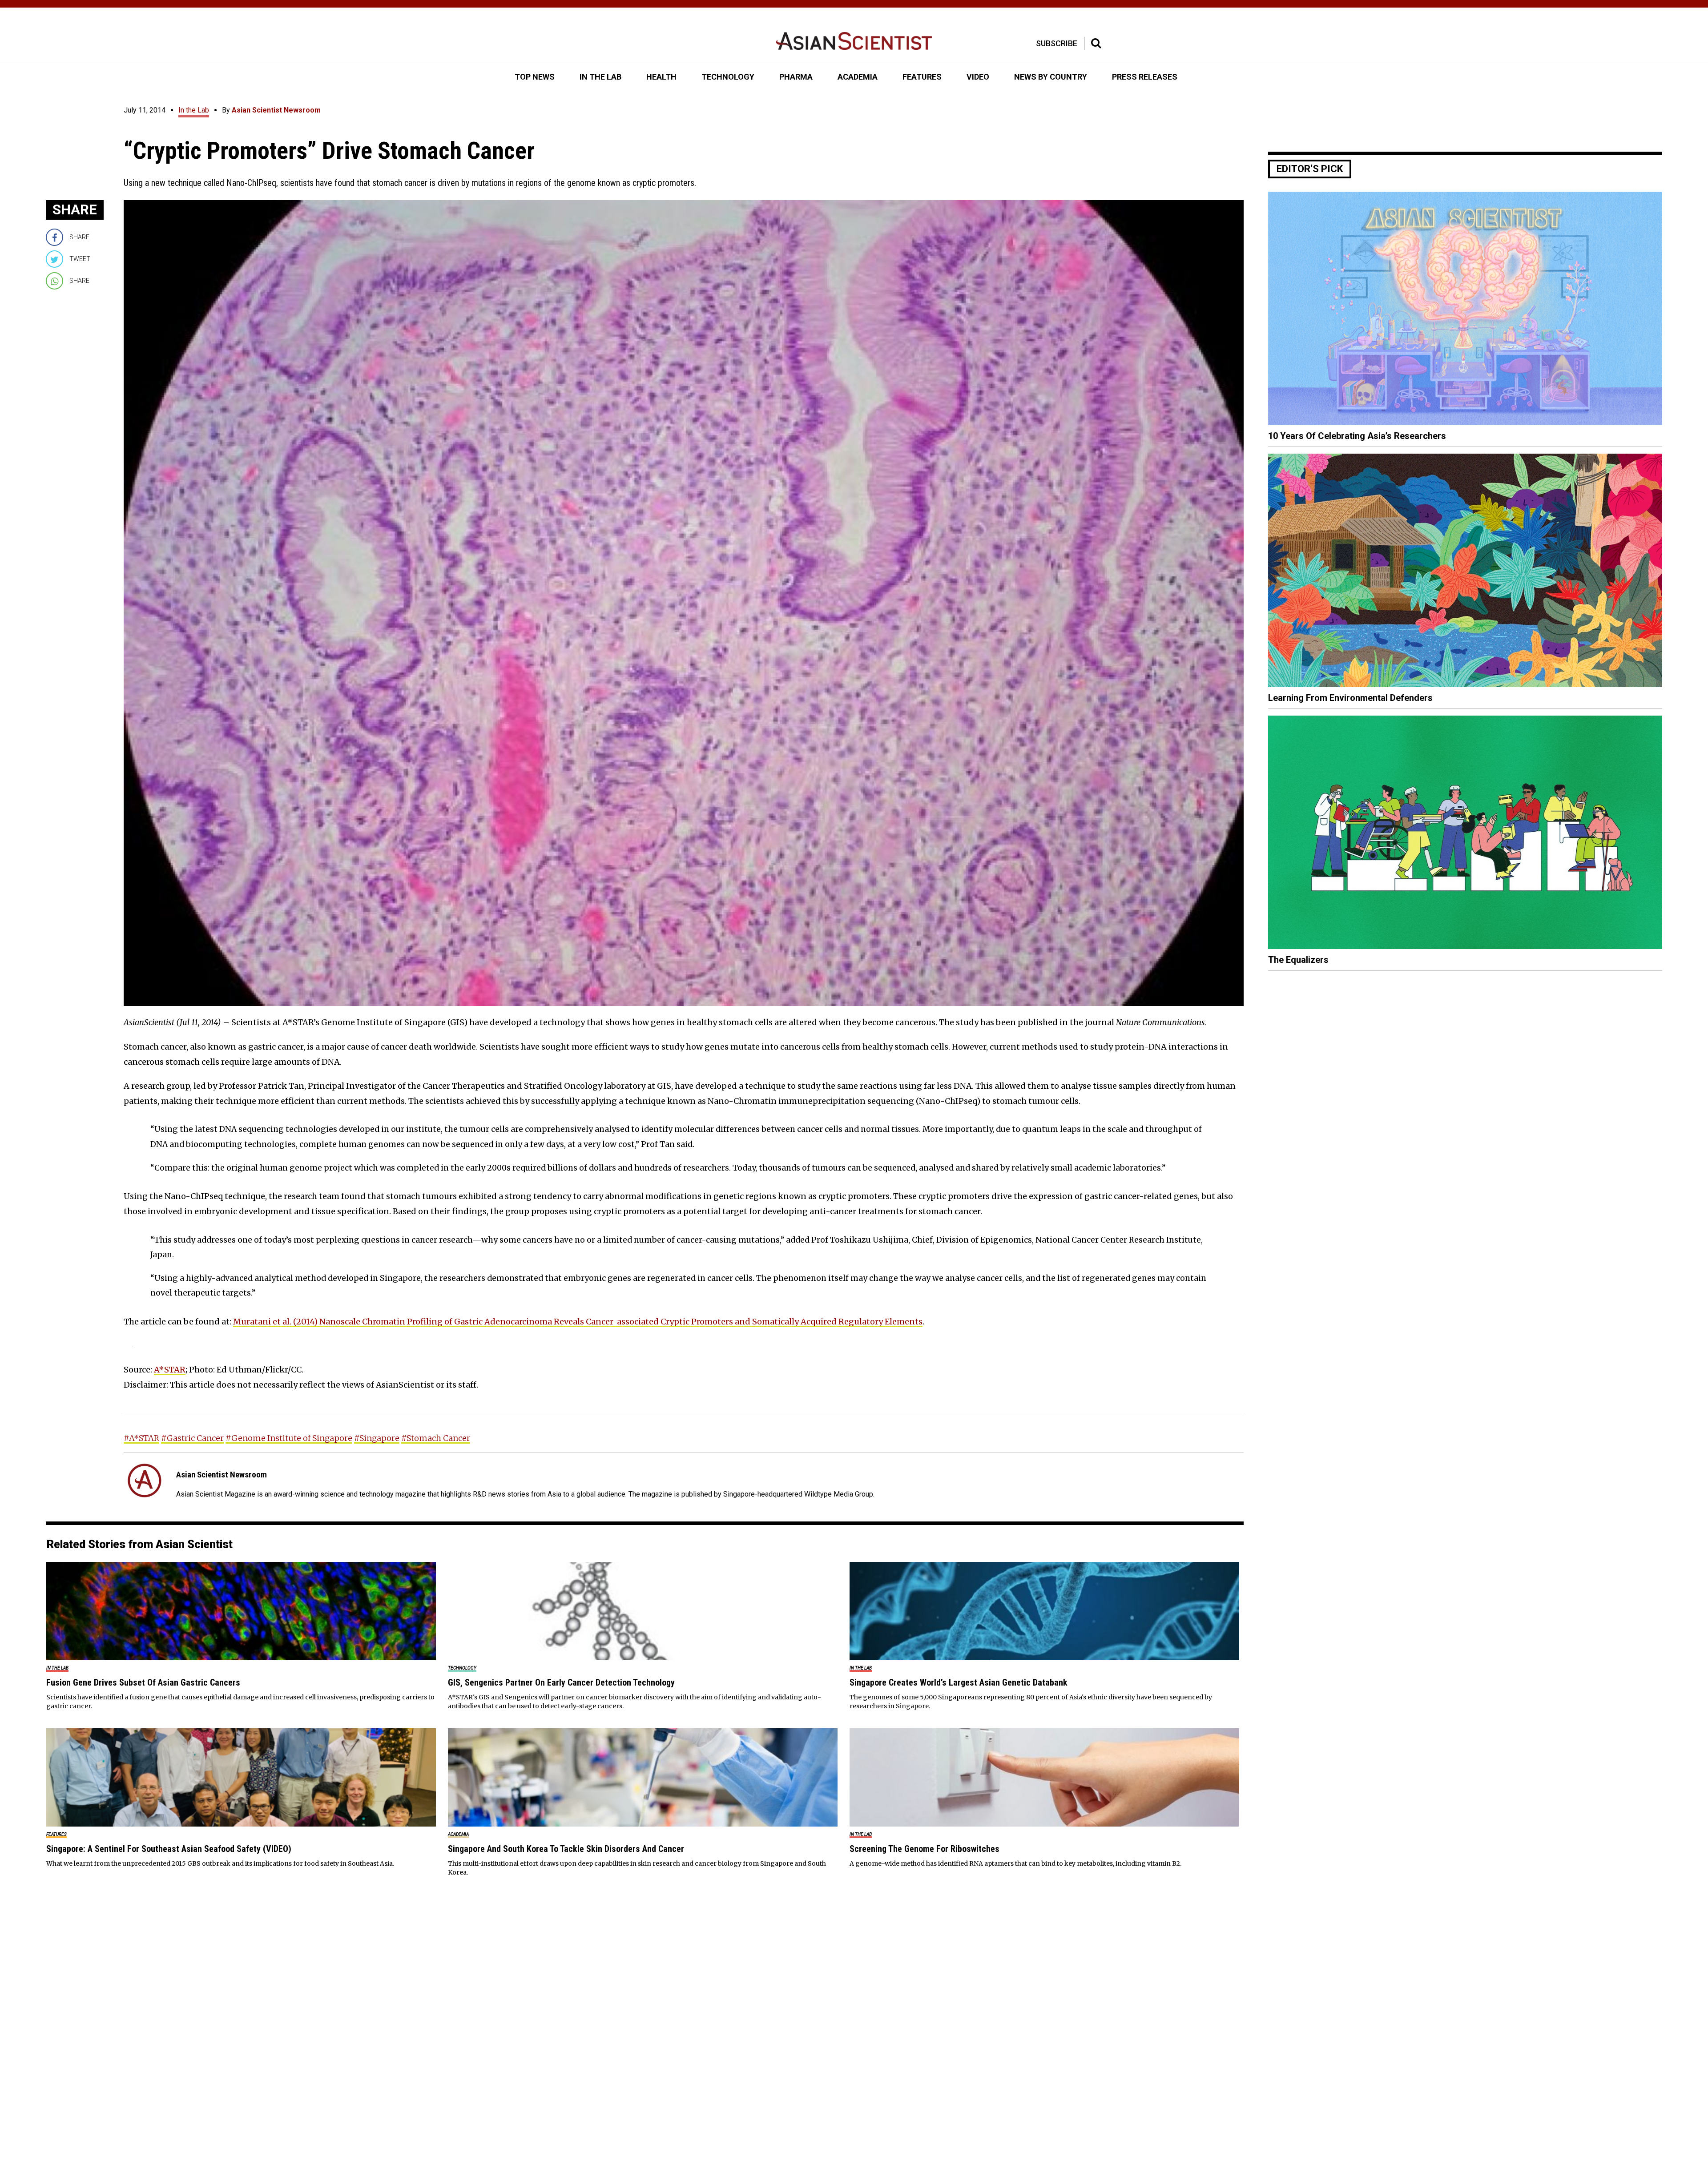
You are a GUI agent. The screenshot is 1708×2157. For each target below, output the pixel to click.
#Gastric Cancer (192, 1438)
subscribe (1057, 43)
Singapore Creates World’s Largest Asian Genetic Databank (959, 1682)
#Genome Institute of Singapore (289, 1438)
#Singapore (377, 1438)
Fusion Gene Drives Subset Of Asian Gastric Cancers (143, 1682)
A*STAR (170, 1370)
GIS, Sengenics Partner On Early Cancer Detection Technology (561, 1682)
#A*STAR (141, 1438)
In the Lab (194, 110)
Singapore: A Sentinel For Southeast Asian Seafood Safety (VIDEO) (169, 1849)
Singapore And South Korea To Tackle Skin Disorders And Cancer (566, 1849)
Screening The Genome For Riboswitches (924, 1849)
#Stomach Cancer (436, 1438)
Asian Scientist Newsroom (276, 110)
